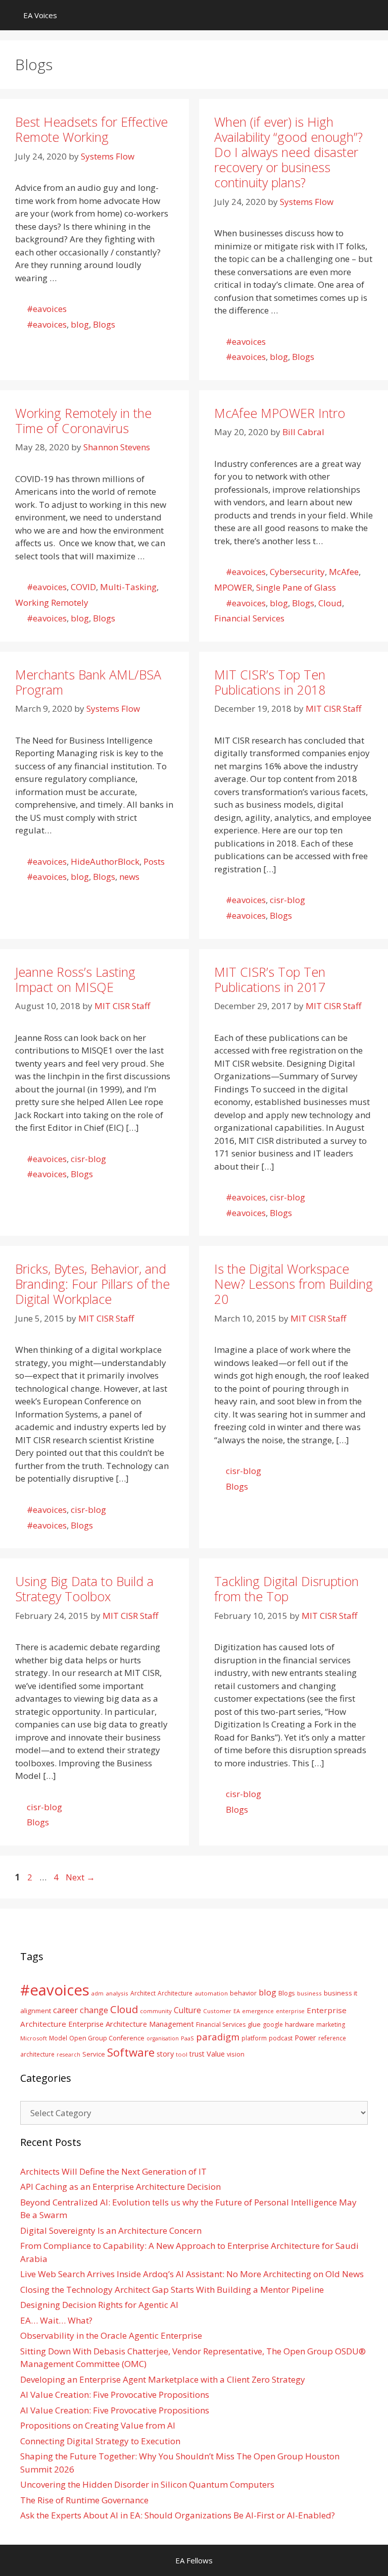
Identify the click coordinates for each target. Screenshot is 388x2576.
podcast (281, 2038)
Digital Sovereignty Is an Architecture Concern (111, 2230)
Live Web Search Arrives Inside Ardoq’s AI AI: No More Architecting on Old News (192, 2274)
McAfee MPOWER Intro (280, 413)
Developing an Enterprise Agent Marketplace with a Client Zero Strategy (163, 2379)
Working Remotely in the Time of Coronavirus (83, 420)
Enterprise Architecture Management (131, 2024)
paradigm (218, 2037)
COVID (83, 587)
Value (216, 2054)
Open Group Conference (107, 2038)
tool (182, 2054)
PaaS (187, 2038)
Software (131, 2052)
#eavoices (47, 309)
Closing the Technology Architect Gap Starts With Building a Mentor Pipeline (172, 2290)
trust (197, 2054)
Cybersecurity (297, 572)
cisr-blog (287, 900)
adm (98, 1993)
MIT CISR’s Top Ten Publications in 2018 (270, 682)
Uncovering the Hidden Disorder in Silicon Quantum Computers (147, 2484)
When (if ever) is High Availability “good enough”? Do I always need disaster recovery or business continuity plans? (288, 152)
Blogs (104, 324)
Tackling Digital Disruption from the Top (286, 1589)
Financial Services (249, 618)
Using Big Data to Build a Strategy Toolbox (84, 1589)
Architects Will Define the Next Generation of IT (113, 2171)
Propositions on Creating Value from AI (98, 2425)
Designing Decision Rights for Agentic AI (99, 2305)
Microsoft (34, 2038)
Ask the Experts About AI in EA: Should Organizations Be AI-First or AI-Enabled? (178, 2515)
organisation (163, 2038)
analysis (117, 1993)
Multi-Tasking (128, 587)
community (156, 2011)
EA (237, 2011)
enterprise (290, 2011)
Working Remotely (52, 602)
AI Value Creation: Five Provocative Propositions (115, 2395)
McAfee (344, 572)
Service (94, 2054)
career (65, 2010)
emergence (258, 2011)
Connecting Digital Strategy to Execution (100, 2441)
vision (236, 2054)
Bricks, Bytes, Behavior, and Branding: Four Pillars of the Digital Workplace (92, 1284)
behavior (243, 1993)
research (68, 2055)
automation (211, 1993)
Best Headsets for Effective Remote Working (91, 129)
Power (305, 2037)
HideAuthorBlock (105, 861)
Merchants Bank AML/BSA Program (88, 682)
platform (254, 2038)
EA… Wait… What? (56, 2320)
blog (80, 324)
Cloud (330, 603)
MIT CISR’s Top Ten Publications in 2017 (270, 979)
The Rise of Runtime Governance (84, 2500)
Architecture (175, 1993)
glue (254, 2024)
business (309, 1993)
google (273, 2025)
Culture (187, 2010)
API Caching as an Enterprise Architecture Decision (120, 2187)
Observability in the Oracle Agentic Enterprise (111, 2335)
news (129, 877)
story (165, 2054)
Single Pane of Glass (296, 587)
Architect (143, 1993)
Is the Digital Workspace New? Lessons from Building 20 (294, 1284)
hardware (300, 2024)
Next (80, 1877)
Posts (154, 861)
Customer (217, 2011)
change (94, 2010)
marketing (331, 2025)
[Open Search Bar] (373, 15)
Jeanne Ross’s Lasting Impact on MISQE (75, 979)
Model (58, 2038)
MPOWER (233, 587)
